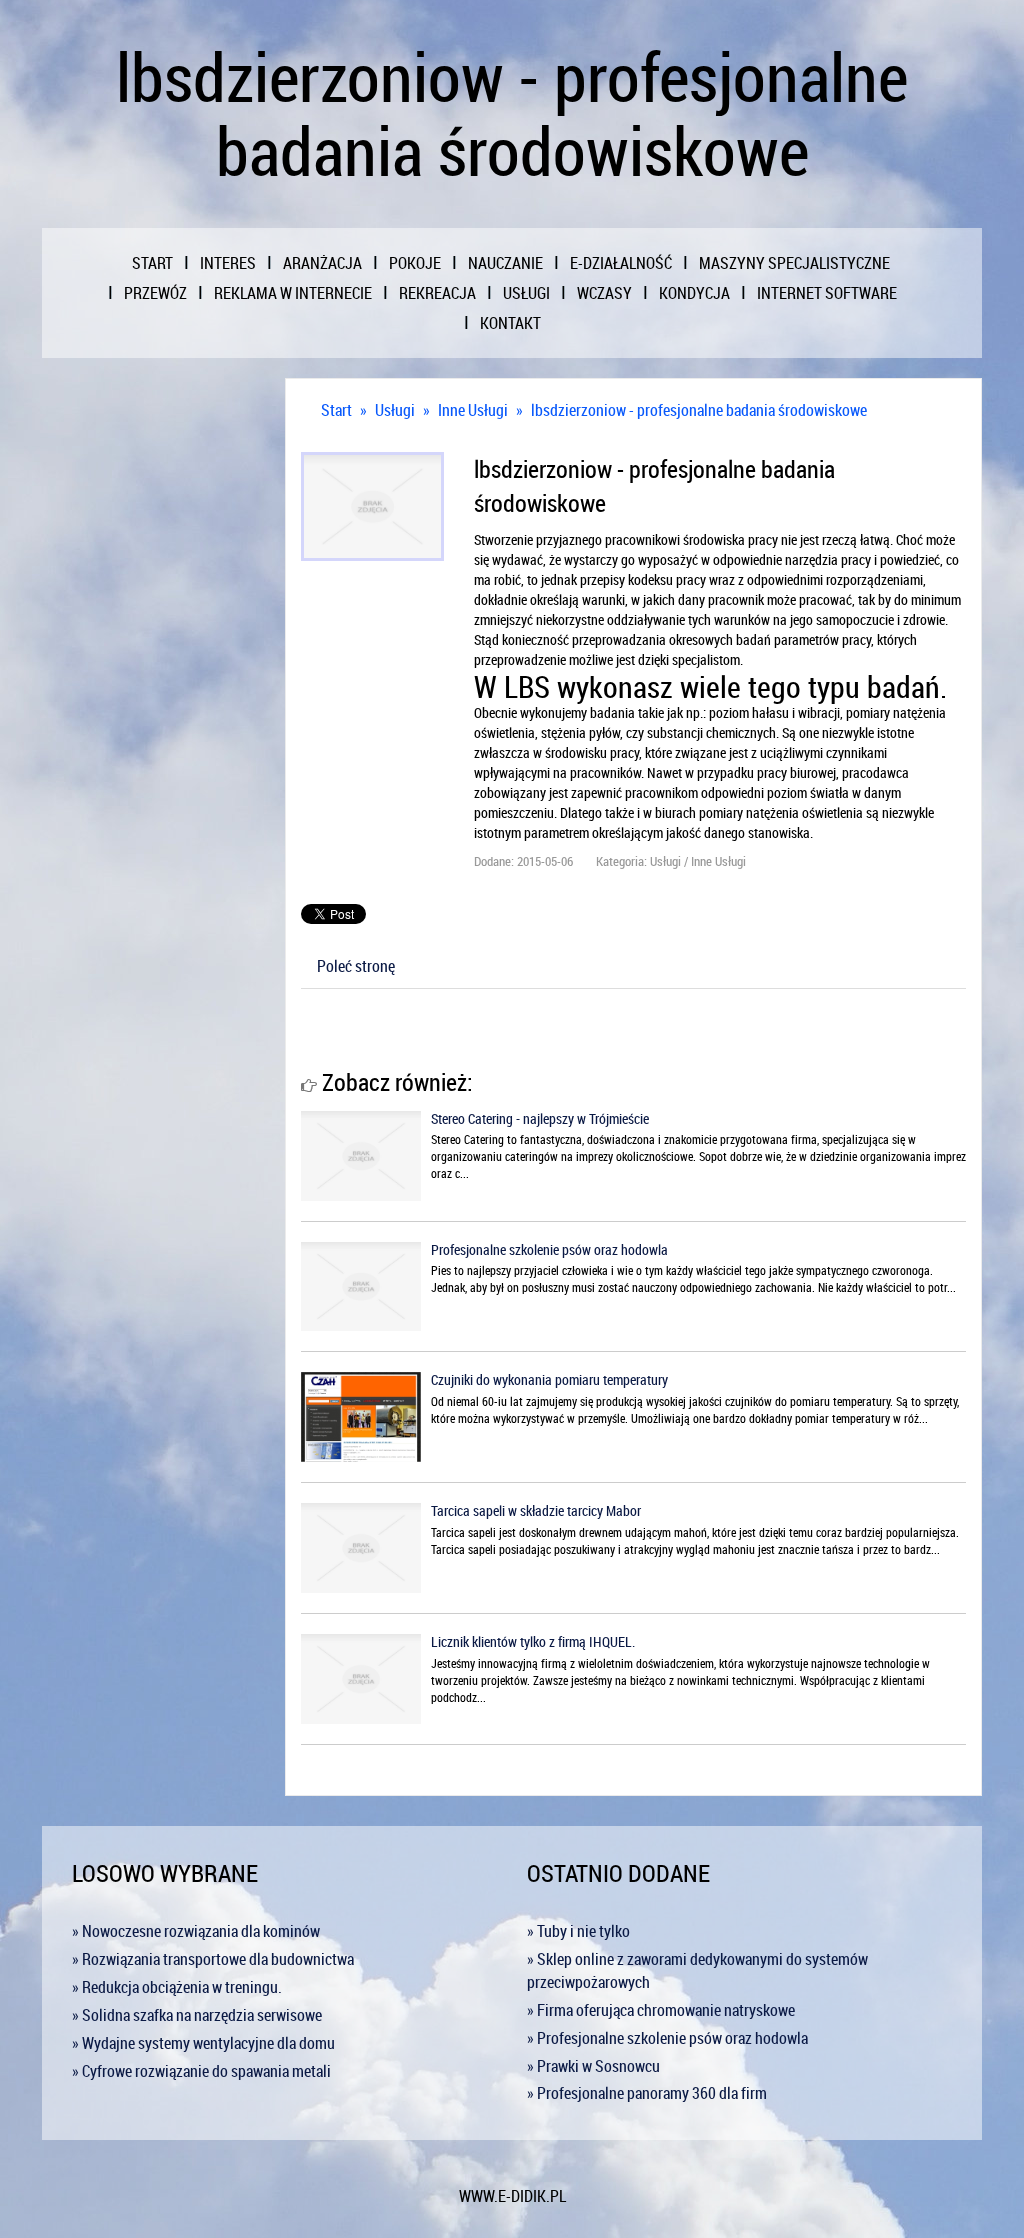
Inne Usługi (473, 410)
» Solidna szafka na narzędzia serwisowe (197, 2015)
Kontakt (510, 323)
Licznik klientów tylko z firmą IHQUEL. (533, 1641)
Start (336, 410)
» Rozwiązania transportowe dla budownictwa (213, 1959)
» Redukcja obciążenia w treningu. (177, 1987)
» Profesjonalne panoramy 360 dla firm (647, 2093)
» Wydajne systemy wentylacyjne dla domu (203, 2043)
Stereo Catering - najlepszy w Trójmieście (540, 1118)
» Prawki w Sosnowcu (593, 2066)
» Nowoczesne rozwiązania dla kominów (196, 1931)
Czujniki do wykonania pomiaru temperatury (549, 1379)
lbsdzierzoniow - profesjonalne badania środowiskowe (699, 410)
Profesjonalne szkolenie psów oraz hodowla (549, 1249)
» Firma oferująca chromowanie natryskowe (661, 2010)
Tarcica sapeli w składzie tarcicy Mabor (536, 1510)
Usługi (395, 410)
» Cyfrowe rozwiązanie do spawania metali (201, 2071)
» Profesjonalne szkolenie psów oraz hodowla (667, 2038)
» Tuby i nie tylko (578, 1931)
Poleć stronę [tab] (356, 966)
